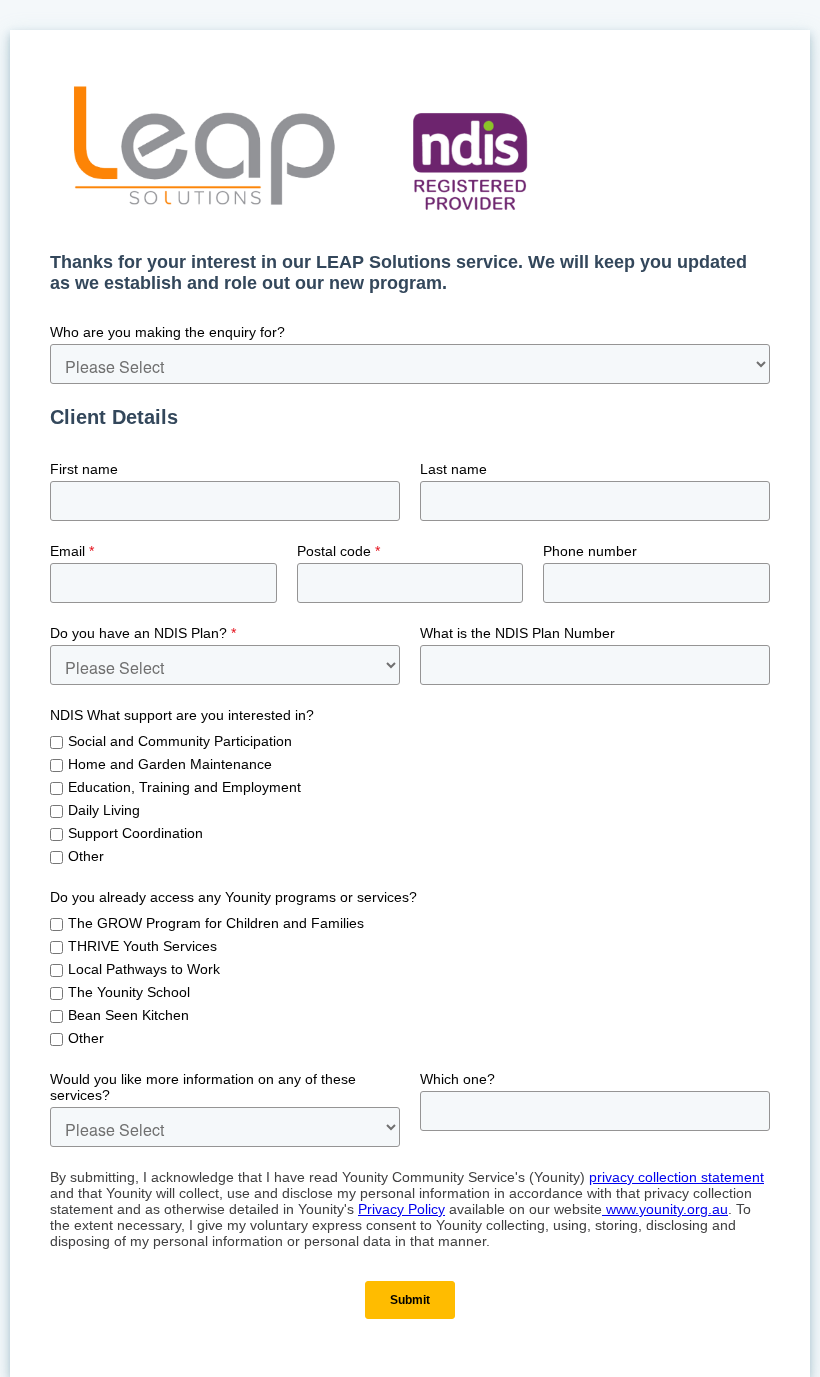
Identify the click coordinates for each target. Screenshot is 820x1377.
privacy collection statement (676, 1177)
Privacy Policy (401, 1209)
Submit (410, 1300)
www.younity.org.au (665, 1209)
